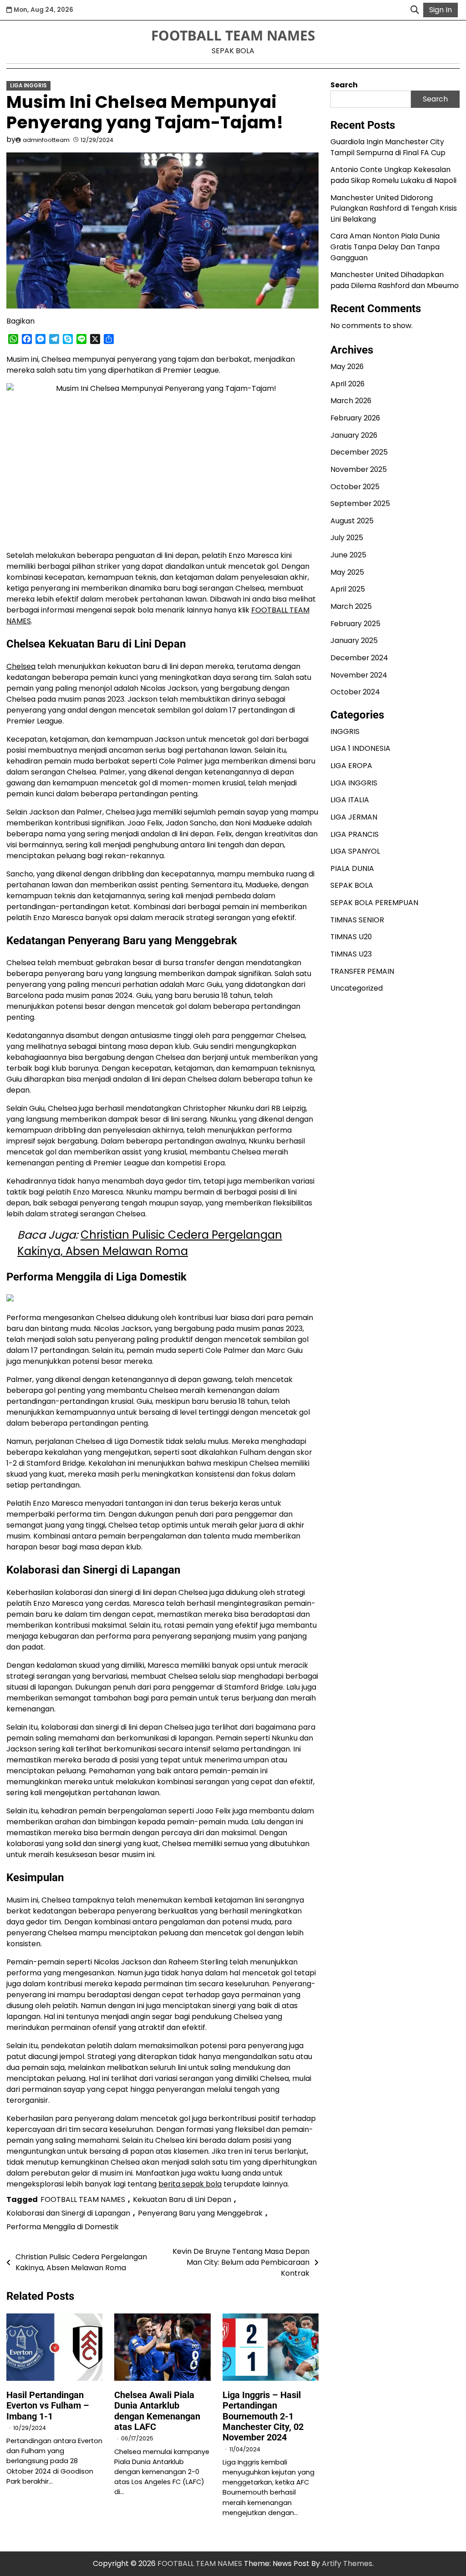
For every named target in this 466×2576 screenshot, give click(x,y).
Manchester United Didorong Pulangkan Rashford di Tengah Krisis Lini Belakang (394, 208)
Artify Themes (347, 2563)
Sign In (441, 10)
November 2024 (359, 675)
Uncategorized (357, 988)
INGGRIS (345, 731)
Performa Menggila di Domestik (63, 2227)
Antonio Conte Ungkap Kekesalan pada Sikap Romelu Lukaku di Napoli (393, 175)
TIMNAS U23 (351, 954)
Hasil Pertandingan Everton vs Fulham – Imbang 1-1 (48, 2406)
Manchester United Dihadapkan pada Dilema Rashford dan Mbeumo (395, 280)
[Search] (415, 10)
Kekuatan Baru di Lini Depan (182, 2199)
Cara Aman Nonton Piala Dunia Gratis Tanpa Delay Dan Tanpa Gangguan (385, 247)
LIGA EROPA (351, 766)
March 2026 (351, 401)
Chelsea (21, 666)
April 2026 (347, 384)
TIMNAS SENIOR (357, 920)
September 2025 (360, 504)
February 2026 (355, 418)
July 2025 (347, 538)
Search (344, 85)
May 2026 (347, 367)
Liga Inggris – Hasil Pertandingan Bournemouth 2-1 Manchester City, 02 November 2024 (263, 2417)
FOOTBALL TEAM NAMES (233, 35)
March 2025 (351, 606)
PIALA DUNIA (352, 868)
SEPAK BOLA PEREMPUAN (374, 903)
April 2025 (348, 589)
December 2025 (359, 452)
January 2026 (354, 435)
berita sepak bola (190, 2184)
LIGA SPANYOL (355, 851)
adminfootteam (46, 140)
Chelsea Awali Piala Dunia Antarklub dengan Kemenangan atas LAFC (157, 2411)
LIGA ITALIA (350, 800)
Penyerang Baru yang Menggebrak (200, 2213)
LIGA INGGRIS (28, 86)
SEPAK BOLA (352, 885)
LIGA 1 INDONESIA (360, 748)
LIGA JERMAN (354, 817)
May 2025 (347, 572)
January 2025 (354, 640)
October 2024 (355, 692)
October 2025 (355, 487)
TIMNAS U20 (351, 937)
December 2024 (359, 658)
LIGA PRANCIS (355, 834)
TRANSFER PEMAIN (362, 971)
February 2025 (355, 624)
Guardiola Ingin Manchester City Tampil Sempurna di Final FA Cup (388, 147)
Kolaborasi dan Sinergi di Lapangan (68, 2213)
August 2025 (352, 521)
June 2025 (348, 555)
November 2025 (359, 469)
